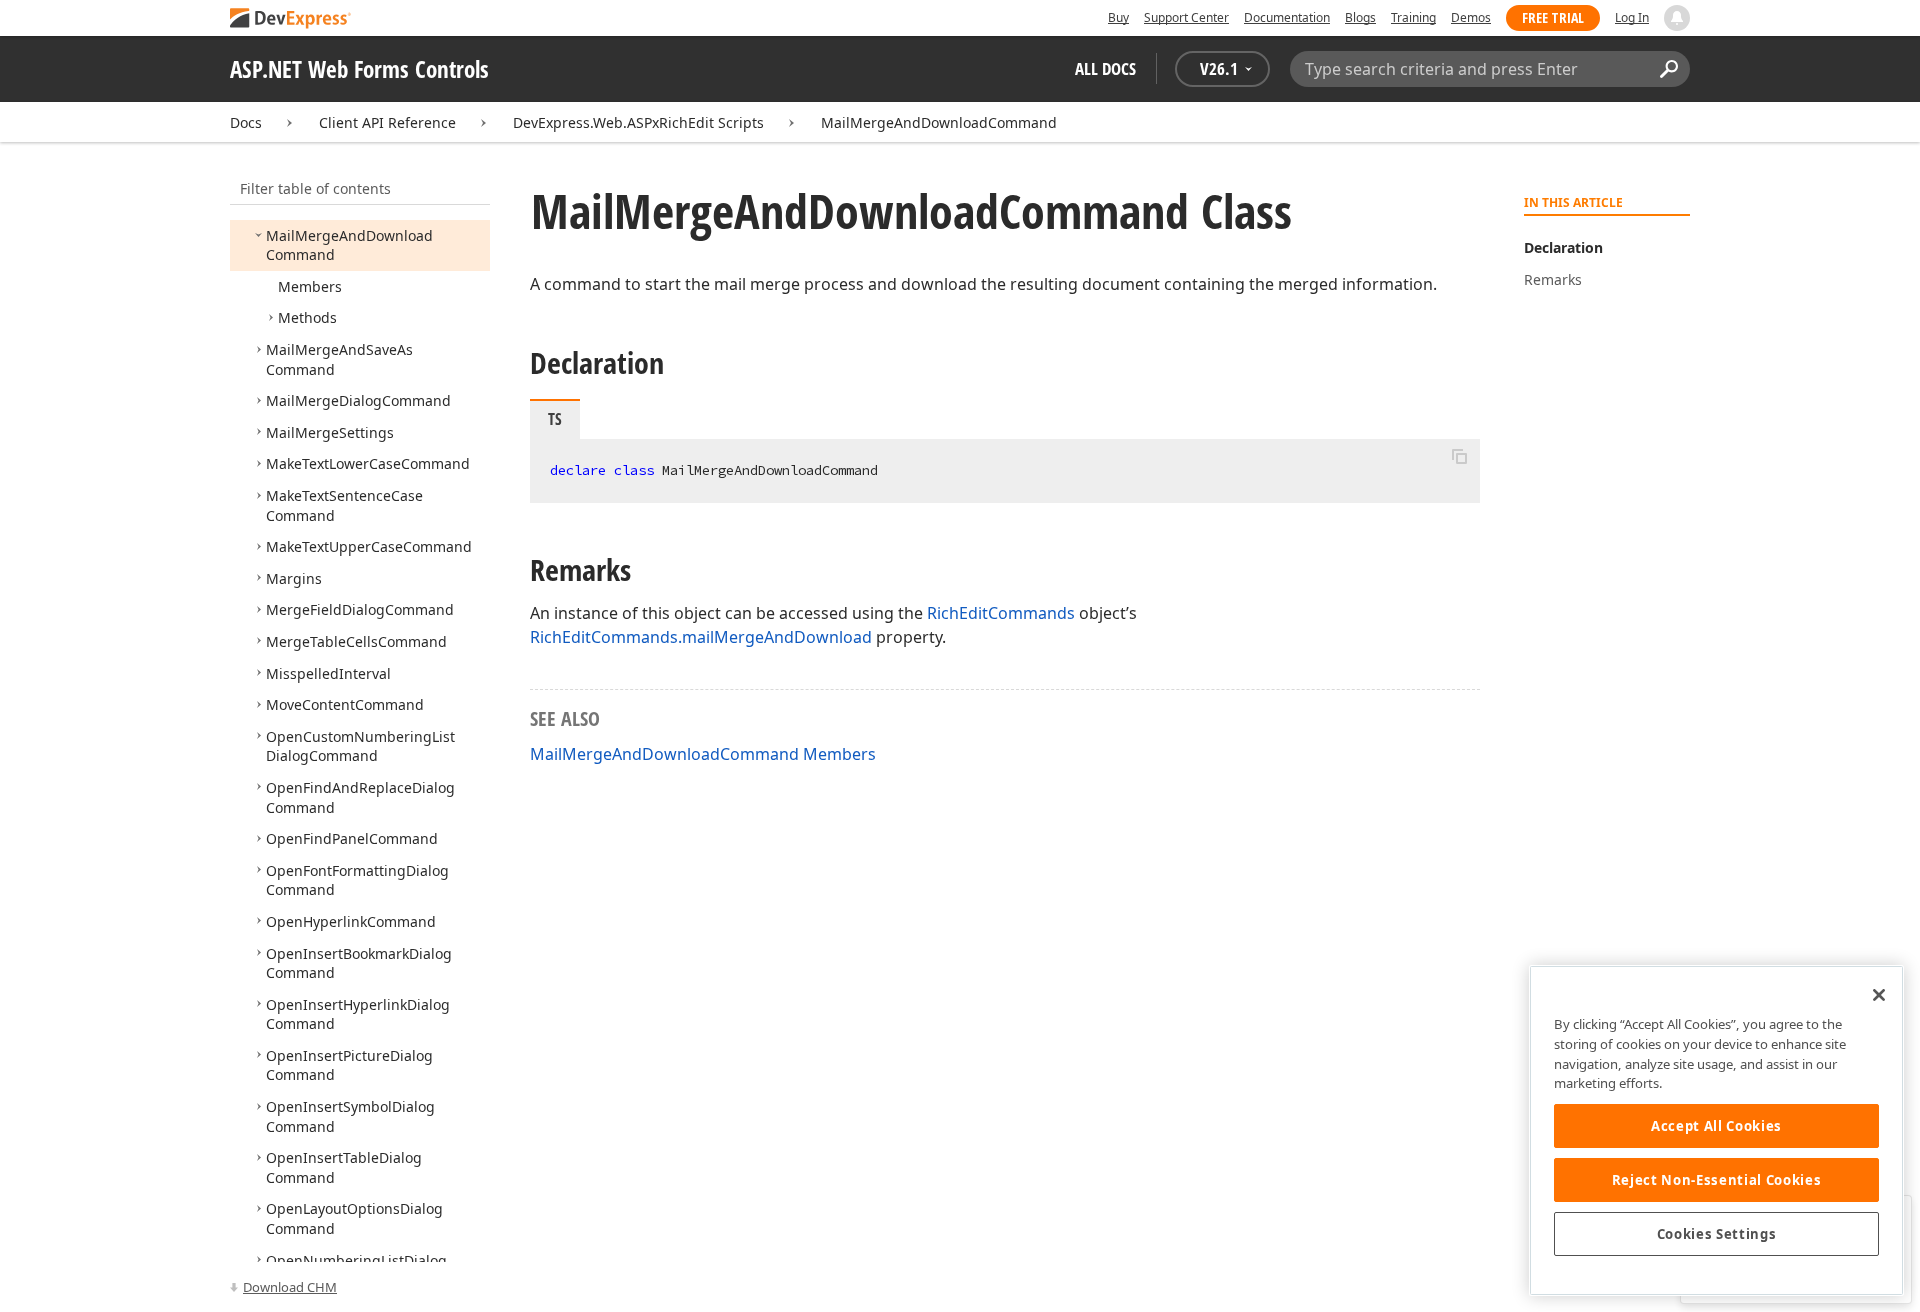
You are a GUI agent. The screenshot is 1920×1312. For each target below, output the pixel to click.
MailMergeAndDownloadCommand (939, 122)
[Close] (1879, 995)
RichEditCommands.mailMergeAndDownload (701, 637)
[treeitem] (349, 245)
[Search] (1668, 69)
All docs (1105, 68)
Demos (1471, 17)
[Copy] (1459, 456)
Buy (1118, 17)
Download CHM (290, 1287)
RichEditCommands (1001, 613)
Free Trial (1553, 17)
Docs (246, 122)
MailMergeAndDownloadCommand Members (703, 754)
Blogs (1360, 17)
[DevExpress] (291, 19)
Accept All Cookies (1716, 1126)
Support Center (1186, 17)
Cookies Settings (1717, 1234)
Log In (1632, 17)
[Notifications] (1677, 18)
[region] (1716, 1130)
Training (1413, 17)
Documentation (1287, 17)
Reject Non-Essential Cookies (1716, 1180)
